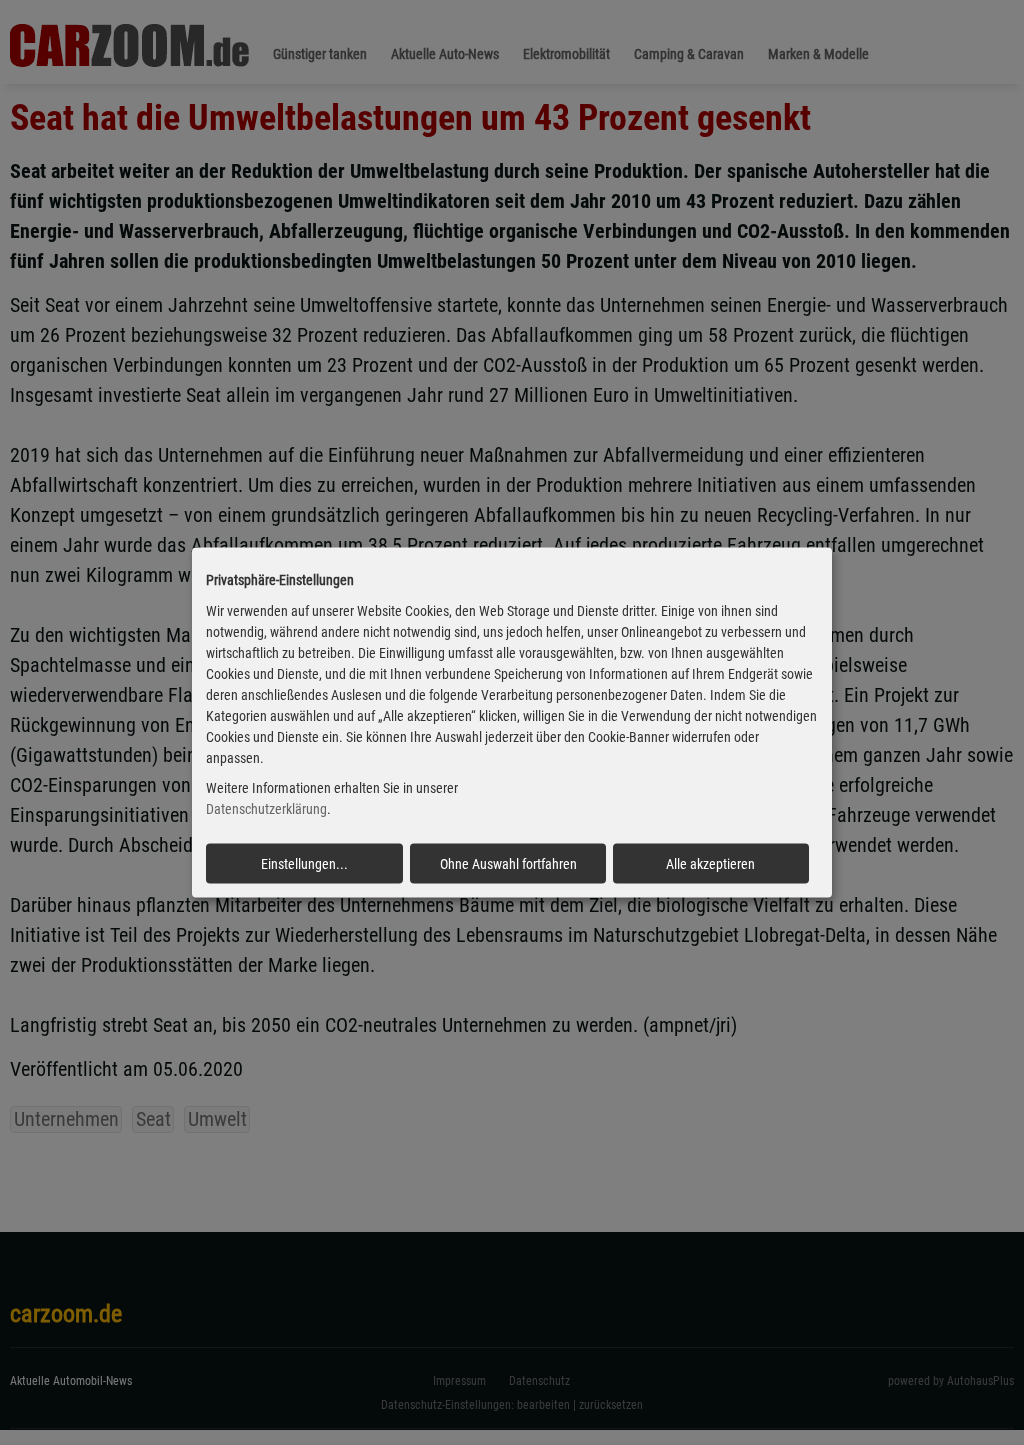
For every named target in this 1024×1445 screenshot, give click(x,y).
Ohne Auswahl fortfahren (508, 864)
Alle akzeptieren (710, 864)
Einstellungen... (304, 864)
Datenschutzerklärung (266, 809)
